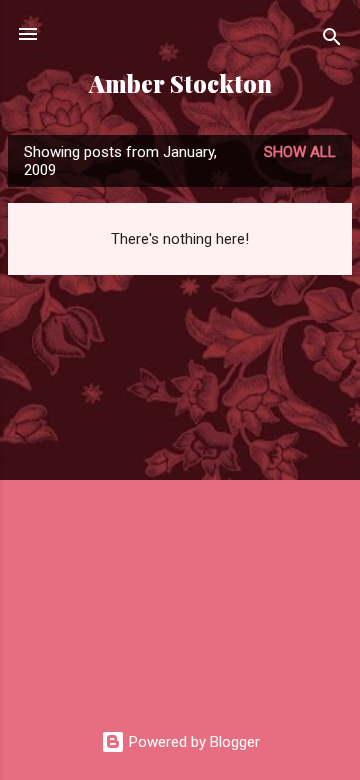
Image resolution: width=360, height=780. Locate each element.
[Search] (332, 40)
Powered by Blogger (192, 742)
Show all (300, 152)
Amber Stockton (180, 83)
